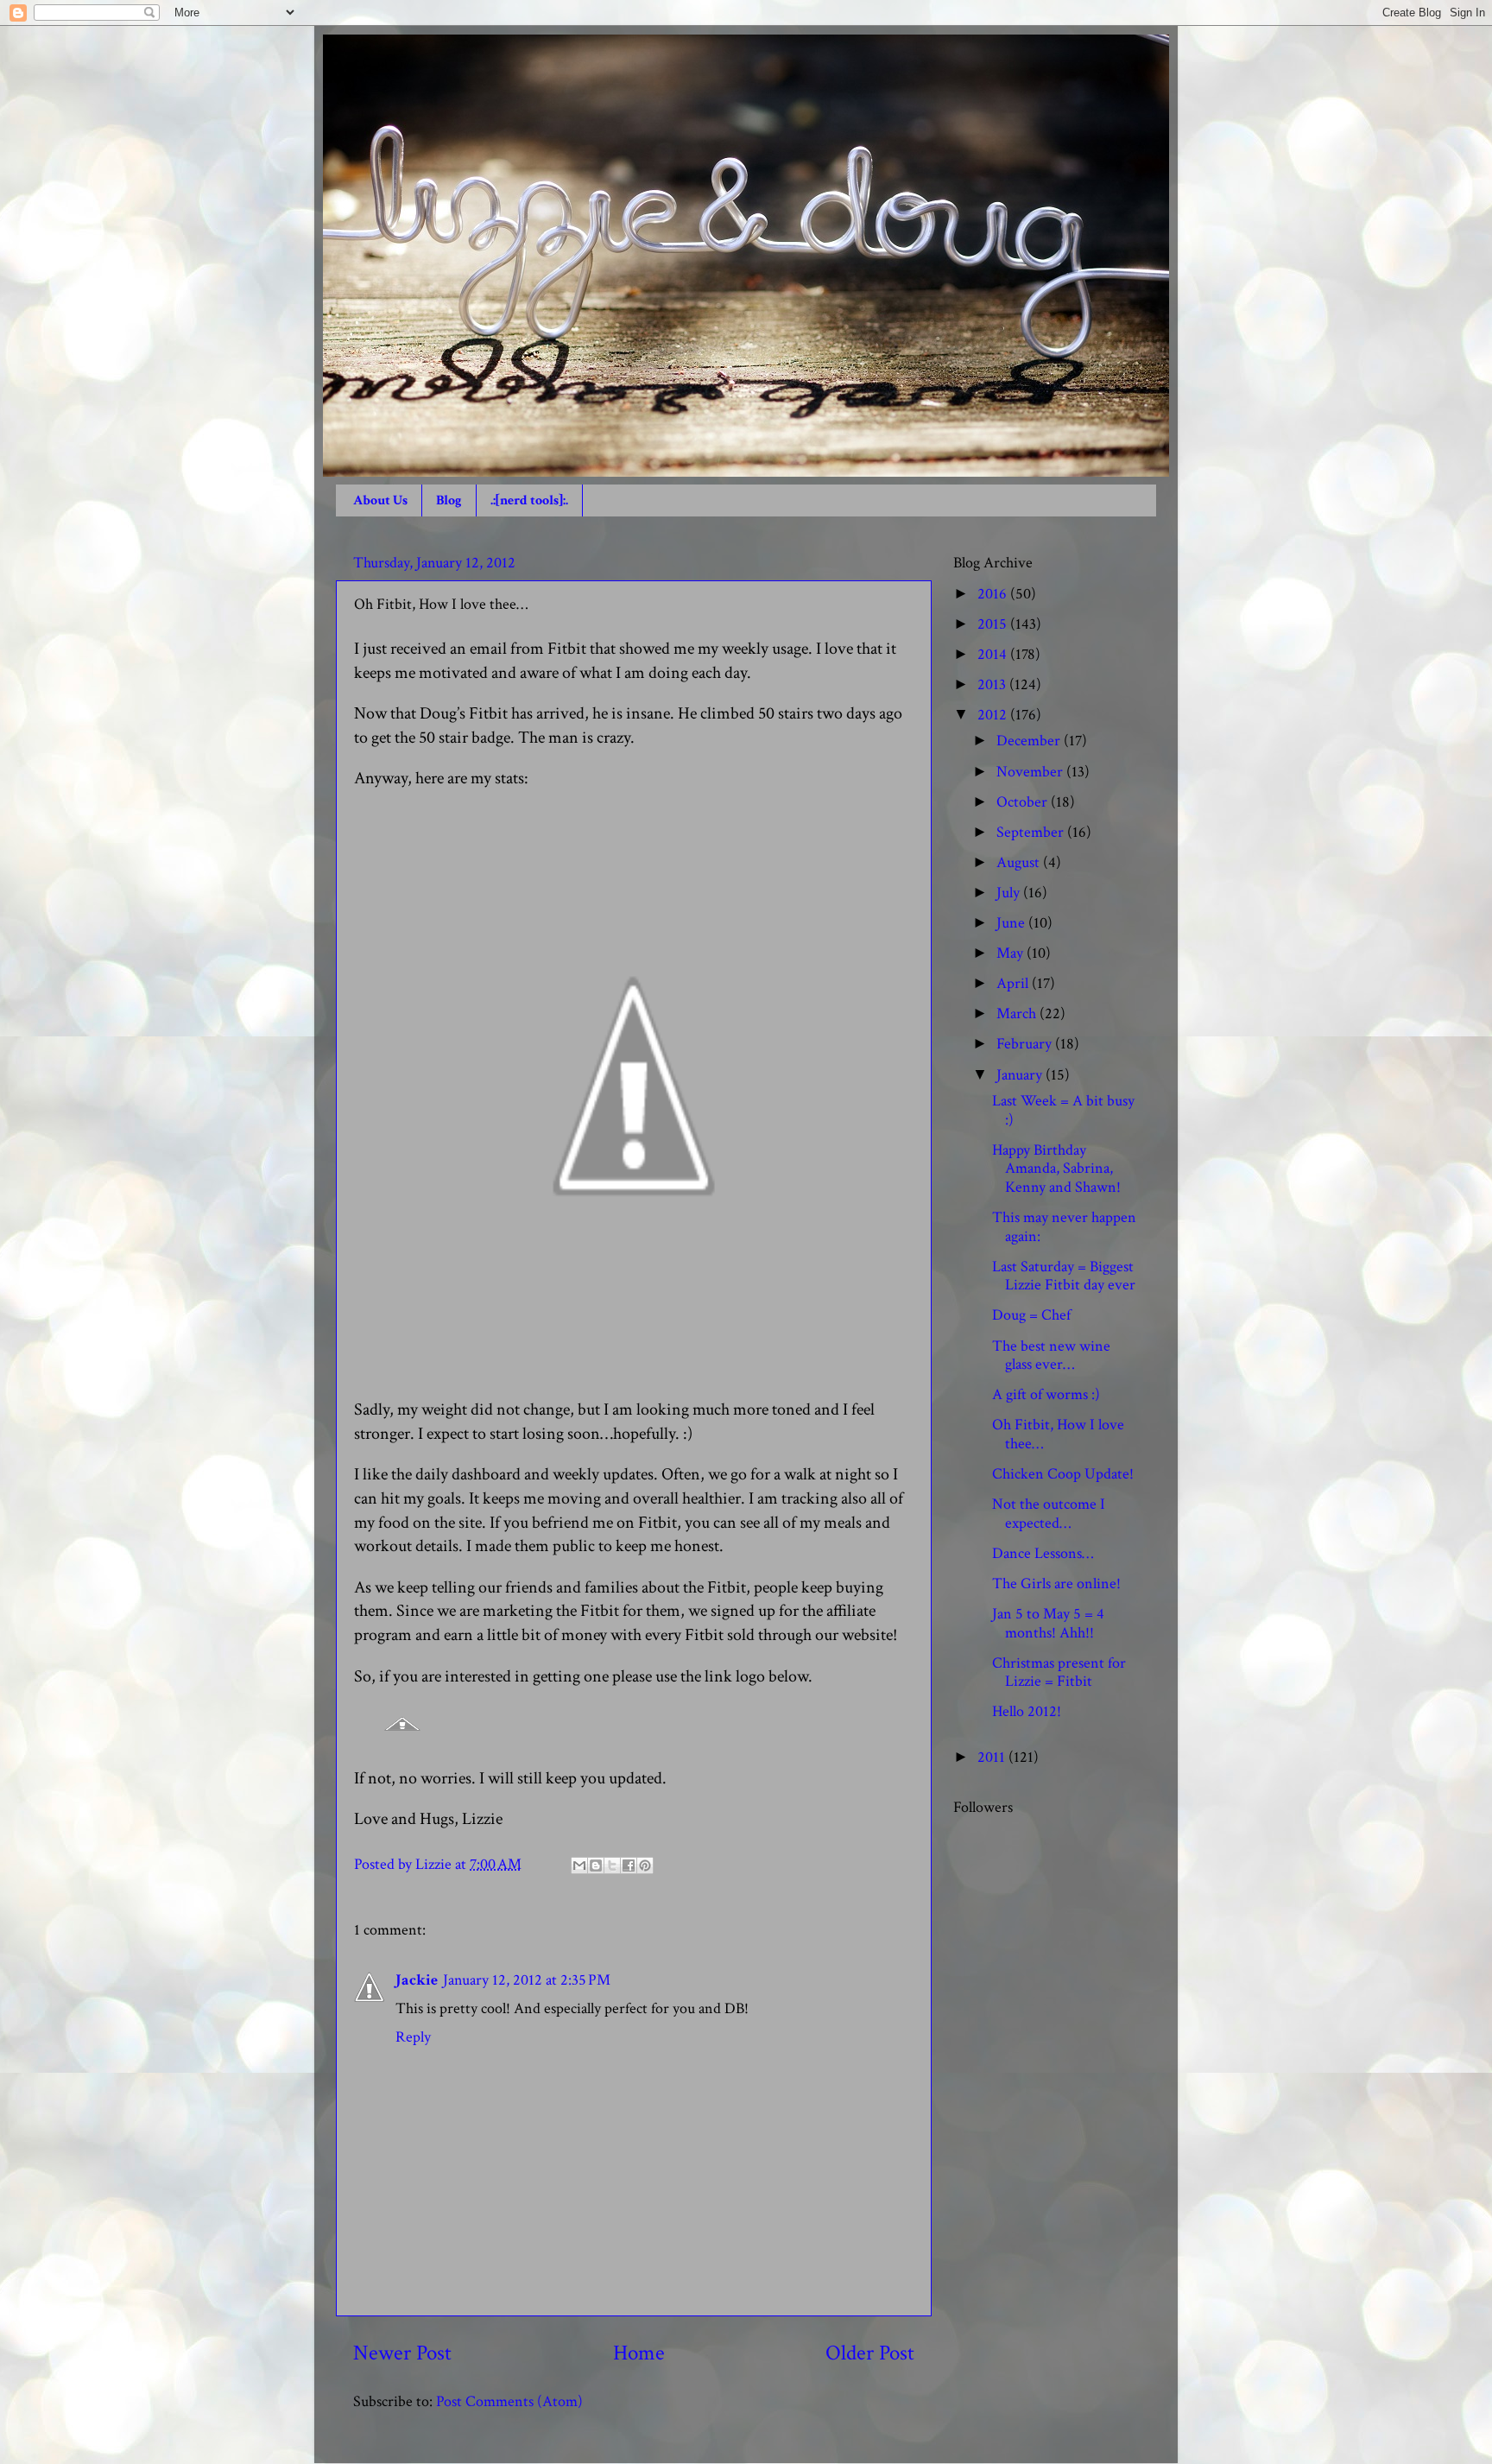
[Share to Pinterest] (645, 1865)
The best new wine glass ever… (1051, 1356)
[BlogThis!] (596, 1865)
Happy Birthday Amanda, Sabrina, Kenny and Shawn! (1056, 1169)
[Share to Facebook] (629, 1865)
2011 (993, 1757)
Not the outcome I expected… (1049, 1514)
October (1024, 802)
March (1018, 1013)
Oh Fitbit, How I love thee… (1058, 1434)
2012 (994, 715)
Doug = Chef (1031, 1315)
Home (639, 2353)
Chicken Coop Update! (1063, 1474)
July (1010, 893)
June (1012, 923)
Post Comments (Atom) (509, 2401)
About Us (380, 500)
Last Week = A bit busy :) (1063, 1110)
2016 (994, 594)
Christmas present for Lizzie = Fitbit (1059, 1672)
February (1026, 1044)
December (1030, 741)
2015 (994, 624)
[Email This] (579, 1865)
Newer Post (402, 2353)
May (1012, 953)
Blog (449, 500)
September (1032, 832)
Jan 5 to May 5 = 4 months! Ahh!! (1048, 1623)
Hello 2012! (1027, 1711)
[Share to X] (612, 1865)
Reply (413, 2037)
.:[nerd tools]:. (529, 500)
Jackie (417, 1980)
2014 (994, 654)
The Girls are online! (1056, 1584)
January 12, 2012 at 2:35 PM (527, 1980)
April (1014, 983)
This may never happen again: (1064, 1227)
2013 (993, 684)
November (1031, 772)
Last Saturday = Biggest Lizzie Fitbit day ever (1064, 1276)
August (1020, 862)
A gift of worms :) (1046, 1394)
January (1021, 1075)
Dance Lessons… (1043, 1553)
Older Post (870, 2353)
